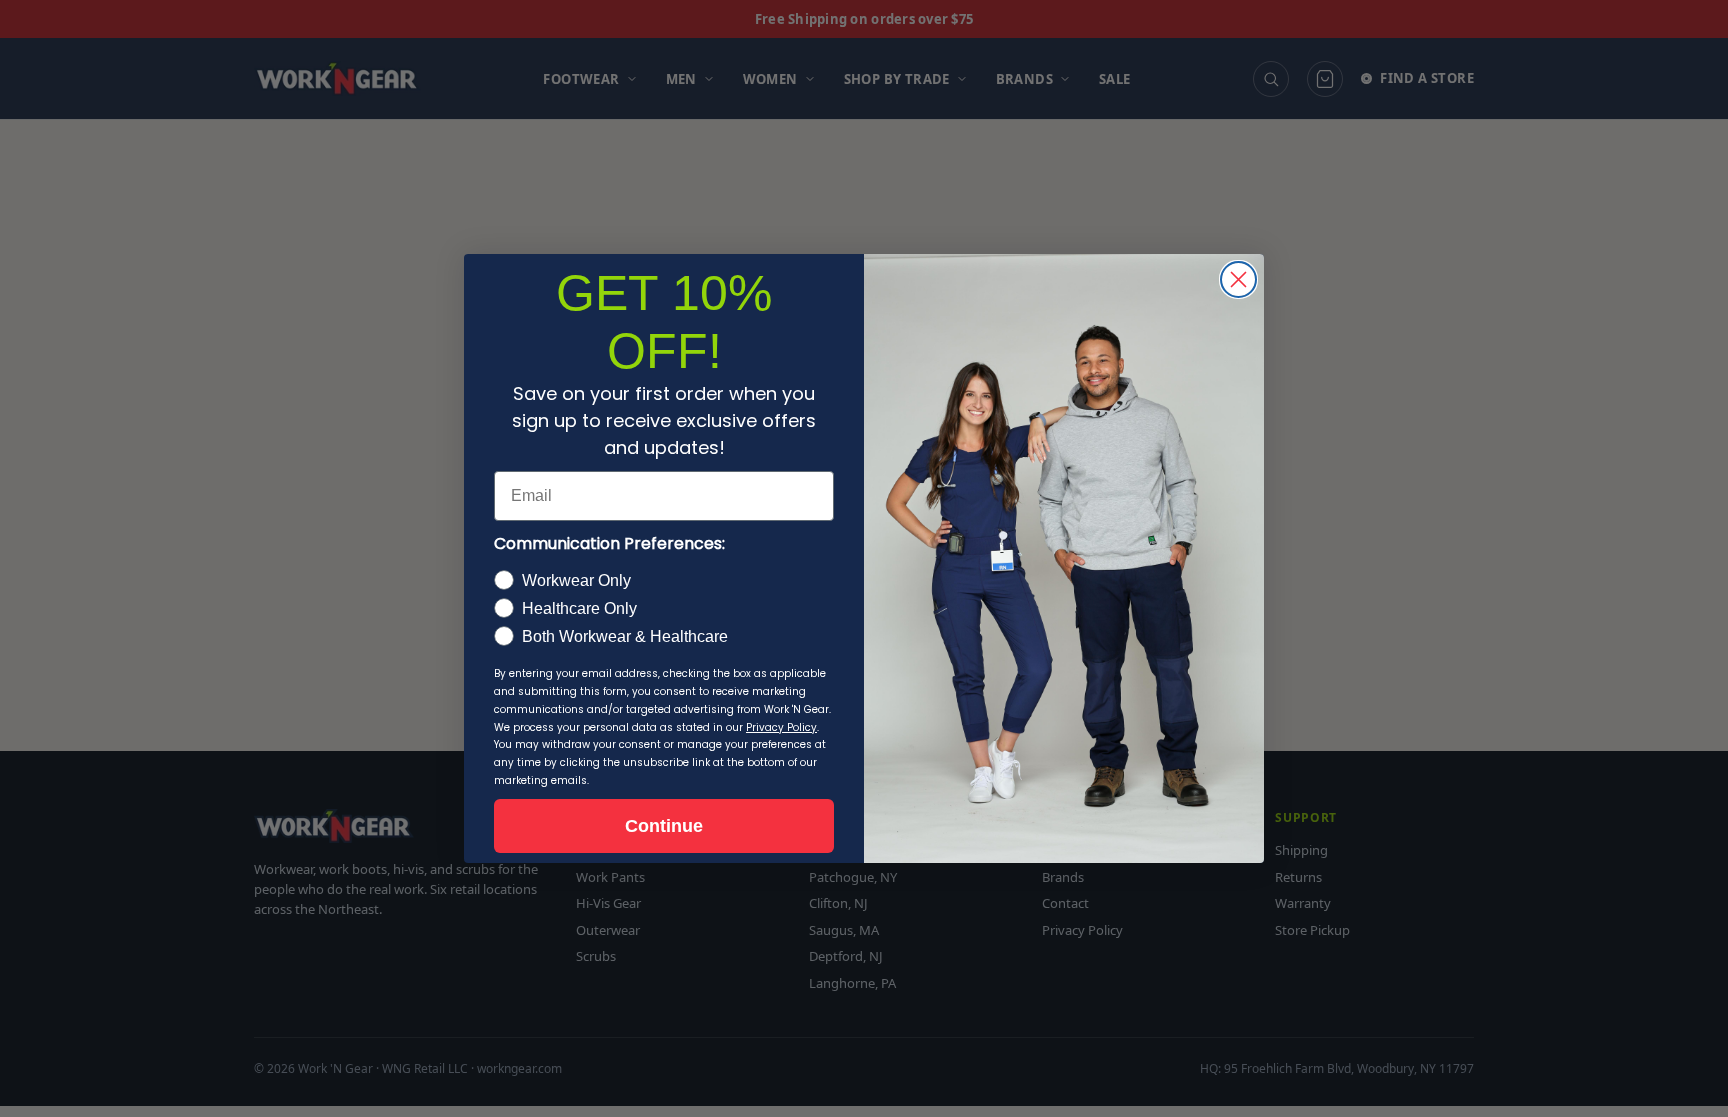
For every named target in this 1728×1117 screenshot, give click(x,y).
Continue (664, 826)
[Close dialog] (1238, 279)
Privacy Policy (781, 727)
